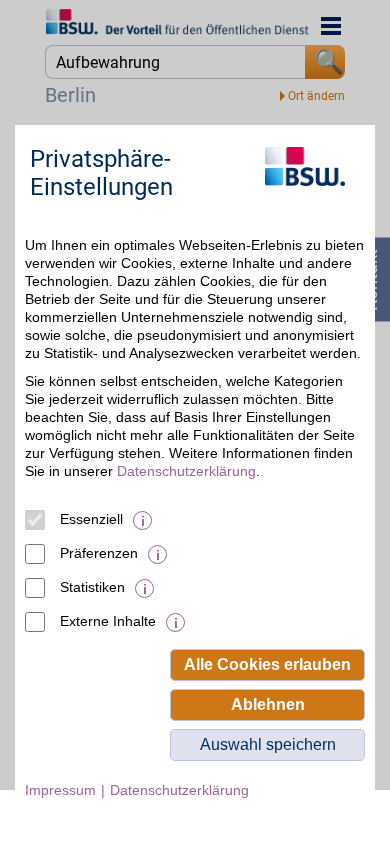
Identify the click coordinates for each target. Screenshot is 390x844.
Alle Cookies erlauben (267, 664)
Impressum (60, 790)
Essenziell (91, 519)
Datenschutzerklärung (186, 471)
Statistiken (92, 587)
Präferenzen (99, 553)
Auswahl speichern (268, 744)
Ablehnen (268, 704)
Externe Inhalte (108, 621)
